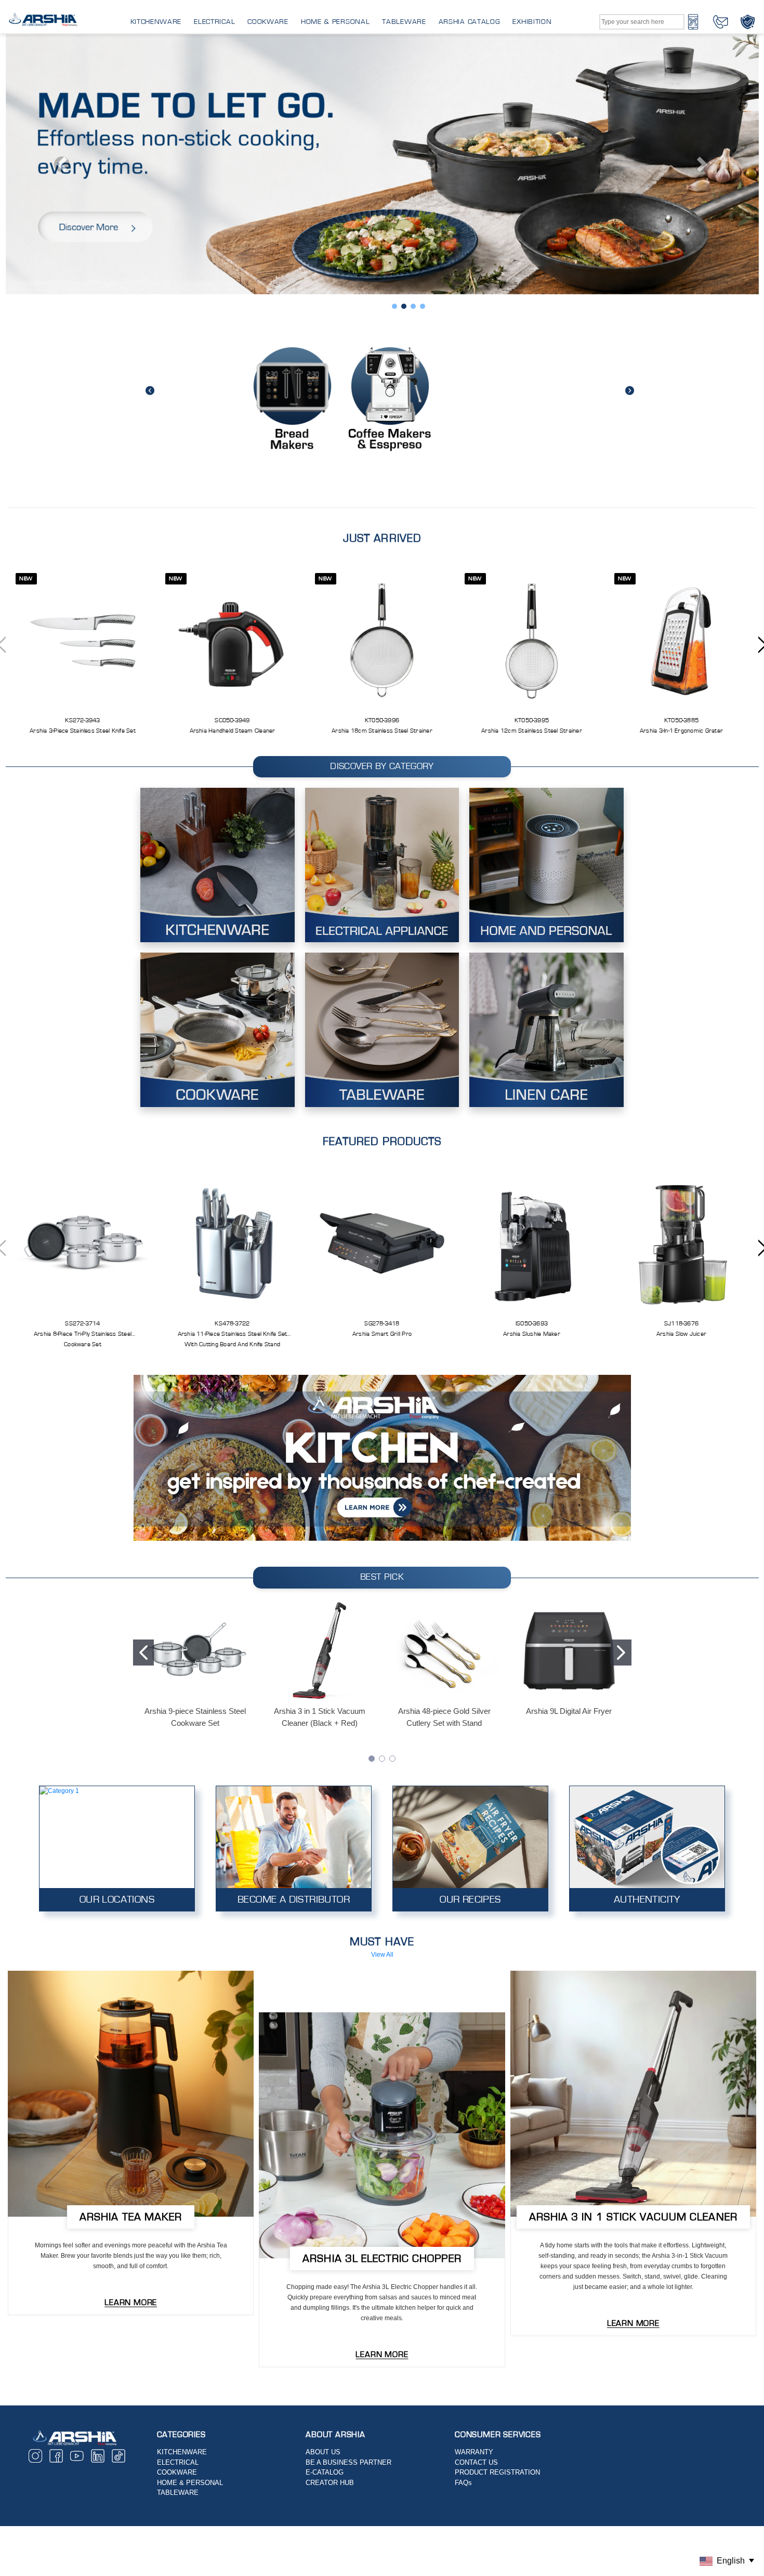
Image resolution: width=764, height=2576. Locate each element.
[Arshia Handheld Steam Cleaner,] (232, 390)
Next (630, 140)
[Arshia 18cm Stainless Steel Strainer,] (382, 390)
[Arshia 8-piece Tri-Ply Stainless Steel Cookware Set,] (83, 993)
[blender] (131, 1844)
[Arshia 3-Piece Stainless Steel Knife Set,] (83, 390)
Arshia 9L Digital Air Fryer (569, 1461)
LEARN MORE (131, 2052)
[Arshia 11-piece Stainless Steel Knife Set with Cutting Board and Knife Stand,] (232, 993)
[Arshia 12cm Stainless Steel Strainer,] (532, 390)
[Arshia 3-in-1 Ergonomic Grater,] (681, 390)
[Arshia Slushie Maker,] (532, 993)
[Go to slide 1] (143, 1403)
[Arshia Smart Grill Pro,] (382, 993)
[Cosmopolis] (382, 1885)
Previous (150, 140)
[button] (382, 1208)
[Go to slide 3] (392, 1508)
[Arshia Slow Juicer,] (681, 993)
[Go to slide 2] (621, 1403)
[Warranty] (748, 21)
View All (382, 1705)
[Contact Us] (721, 21)
